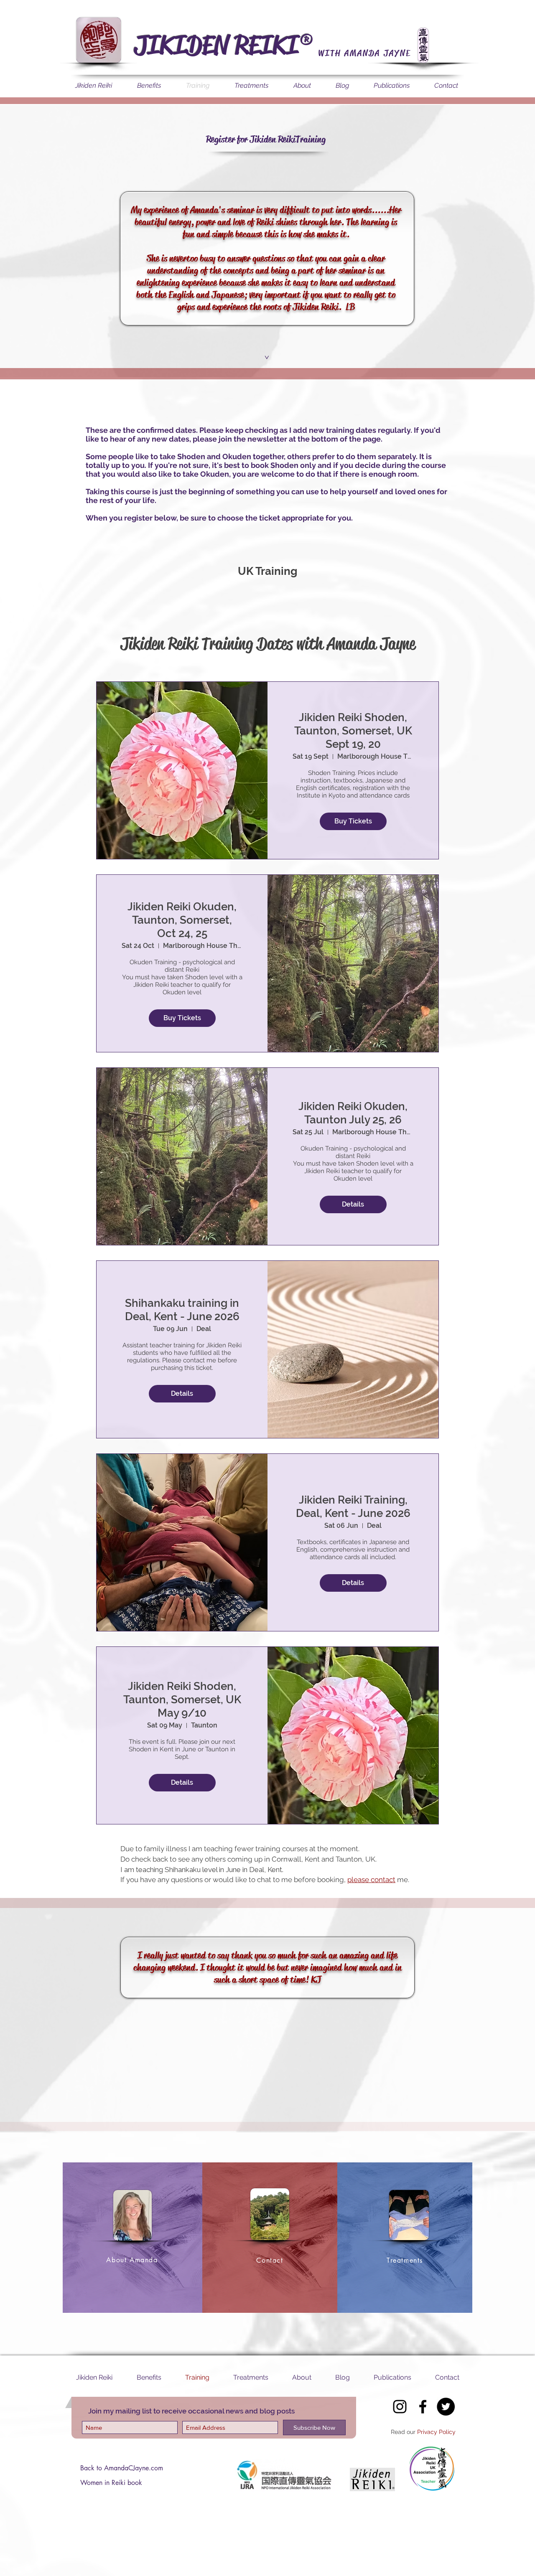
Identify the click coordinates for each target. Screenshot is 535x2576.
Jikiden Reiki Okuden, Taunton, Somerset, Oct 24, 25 (182, 920)
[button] (266, 357)
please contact (371, 1880)
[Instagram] (400, 2407)
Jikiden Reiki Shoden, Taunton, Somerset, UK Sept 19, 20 (353, 731)
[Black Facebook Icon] (423, 2407)
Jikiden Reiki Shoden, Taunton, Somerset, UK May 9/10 (182, 1700)
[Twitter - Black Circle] (446, 2407)
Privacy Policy (436, 2432)
